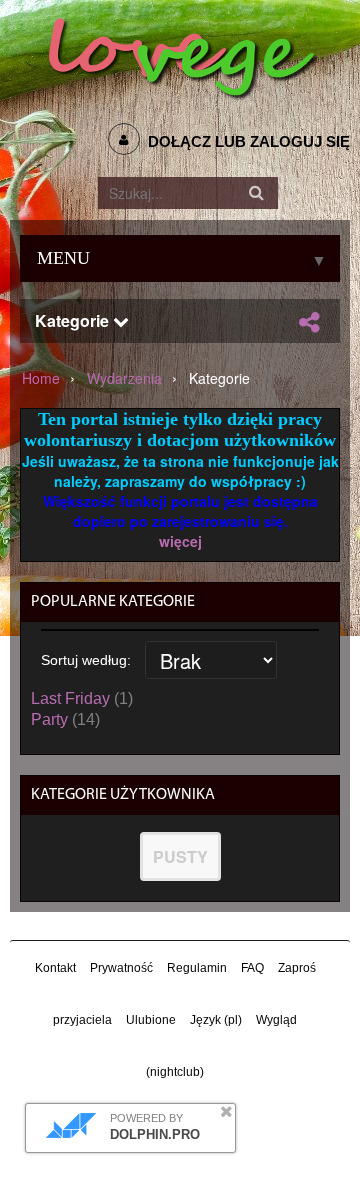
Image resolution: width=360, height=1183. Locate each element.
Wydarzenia (124, 378)
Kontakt (55, 968)
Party (49, 719)
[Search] (257, 193)
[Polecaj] (309, 322)
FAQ (252, 968)
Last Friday (70, 698)
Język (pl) (216, 1020)
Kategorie (74, 320)
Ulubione (151, 1020)
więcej (180, 541)
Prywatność (121, 968)
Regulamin (197, 968)
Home (41, 378)
